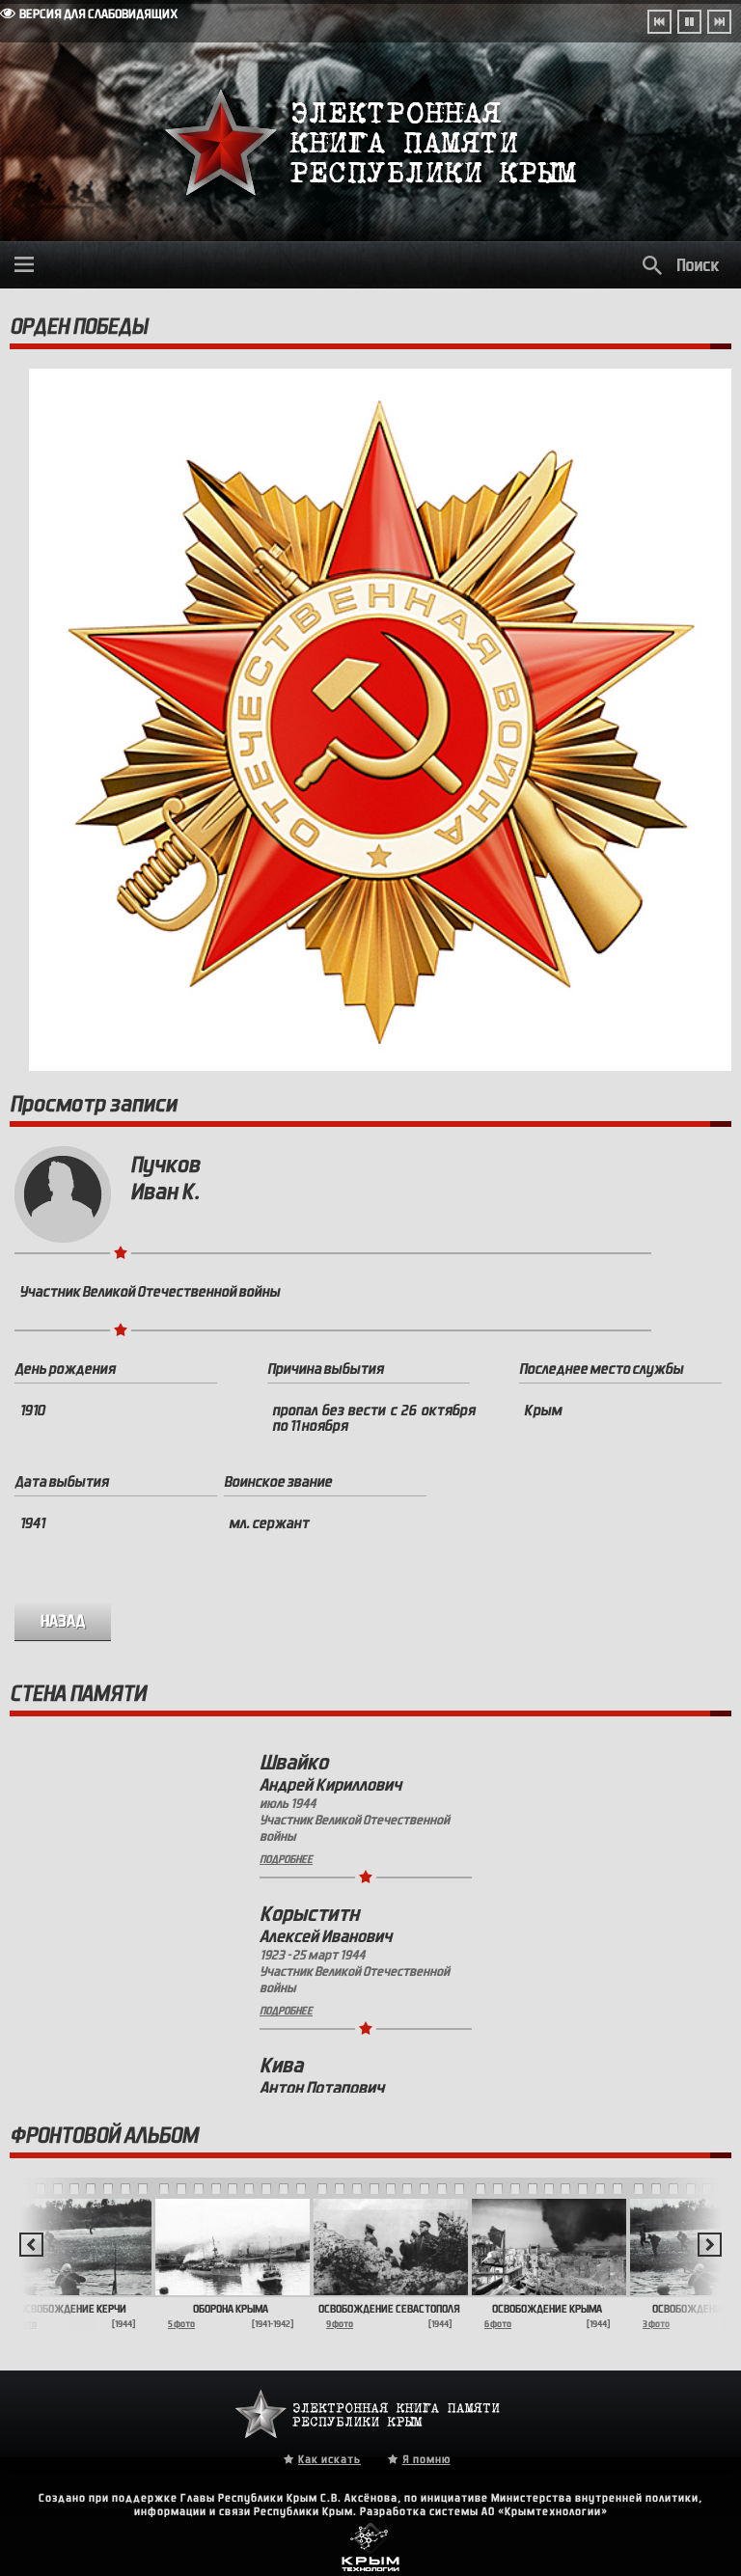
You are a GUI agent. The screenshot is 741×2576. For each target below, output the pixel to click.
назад (63, 1621)
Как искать (329, 2459)
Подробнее (286, 1859)
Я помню (426, 2459)
